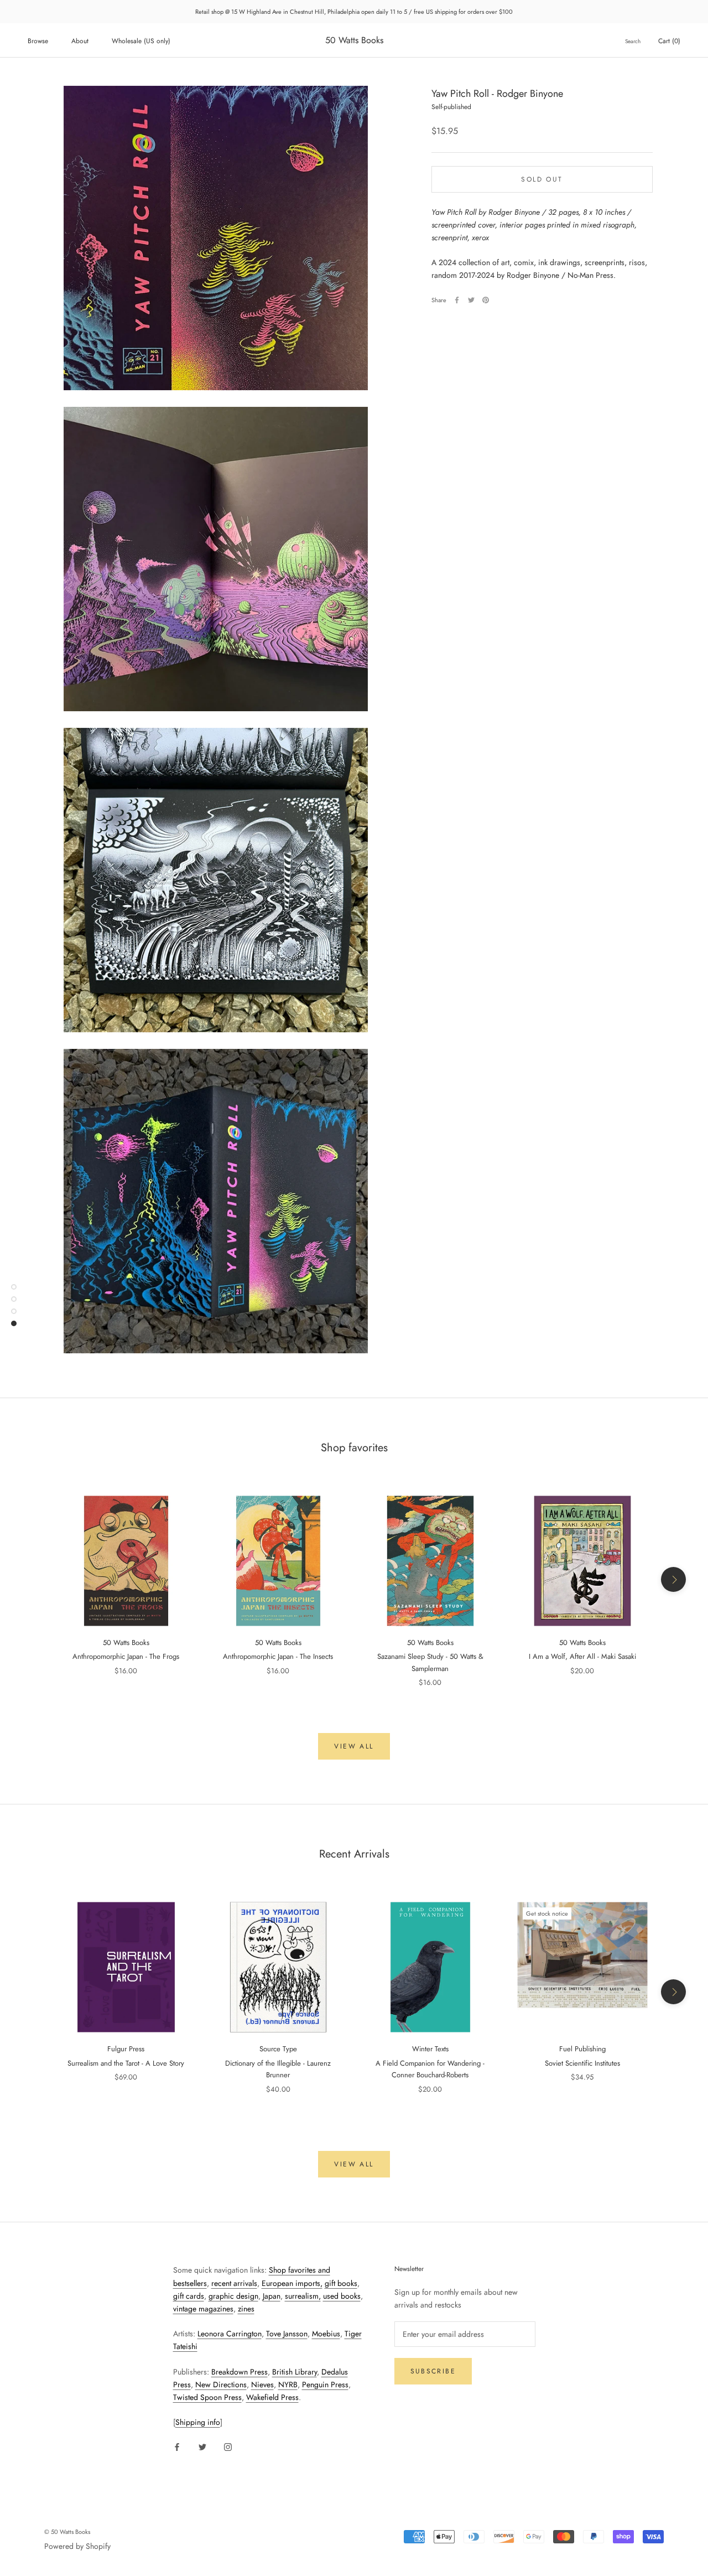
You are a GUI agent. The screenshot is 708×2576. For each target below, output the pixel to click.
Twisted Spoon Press (207, 2397)
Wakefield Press (272, 2397)
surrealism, (303, 2296)
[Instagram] (228, 2447)
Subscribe (433, 2371)
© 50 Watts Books (67, 2532)
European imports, (292, 2283)
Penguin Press (325, 2384)
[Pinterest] (486, 300)
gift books (341, 2283)
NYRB (288, 2384)
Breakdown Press (240, 2372)
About (80, 41)
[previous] (35, 1579)
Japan (272, 2296)
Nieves (262, 2384)
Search (633, 41)
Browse (38, 41)
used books (342, 2296)
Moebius (326, 2334)
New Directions (221, 2384)
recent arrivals (234, 2283)
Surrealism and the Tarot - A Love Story (126, 2063)
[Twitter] (471, 300)
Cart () (669, 41)
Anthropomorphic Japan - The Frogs (126, 1656)
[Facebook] (457, 300)
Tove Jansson (287, 2334)
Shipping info (198, 2422)
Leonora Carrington (230, 2334)
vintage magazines (203, 2309)
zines (246, 2309)
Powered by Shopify (77, 2546)
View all (354, 1746)
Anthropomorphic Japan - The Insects (278, 1656)
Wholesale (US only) (141, 41)
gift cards (189, 2296)
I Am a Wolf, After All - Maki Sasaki (582, 1656)
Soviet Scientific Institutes (582, 2063)
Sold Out (542, 179)
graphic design (233, 2296)
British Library (295, 2372)
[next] (673, 1579)
